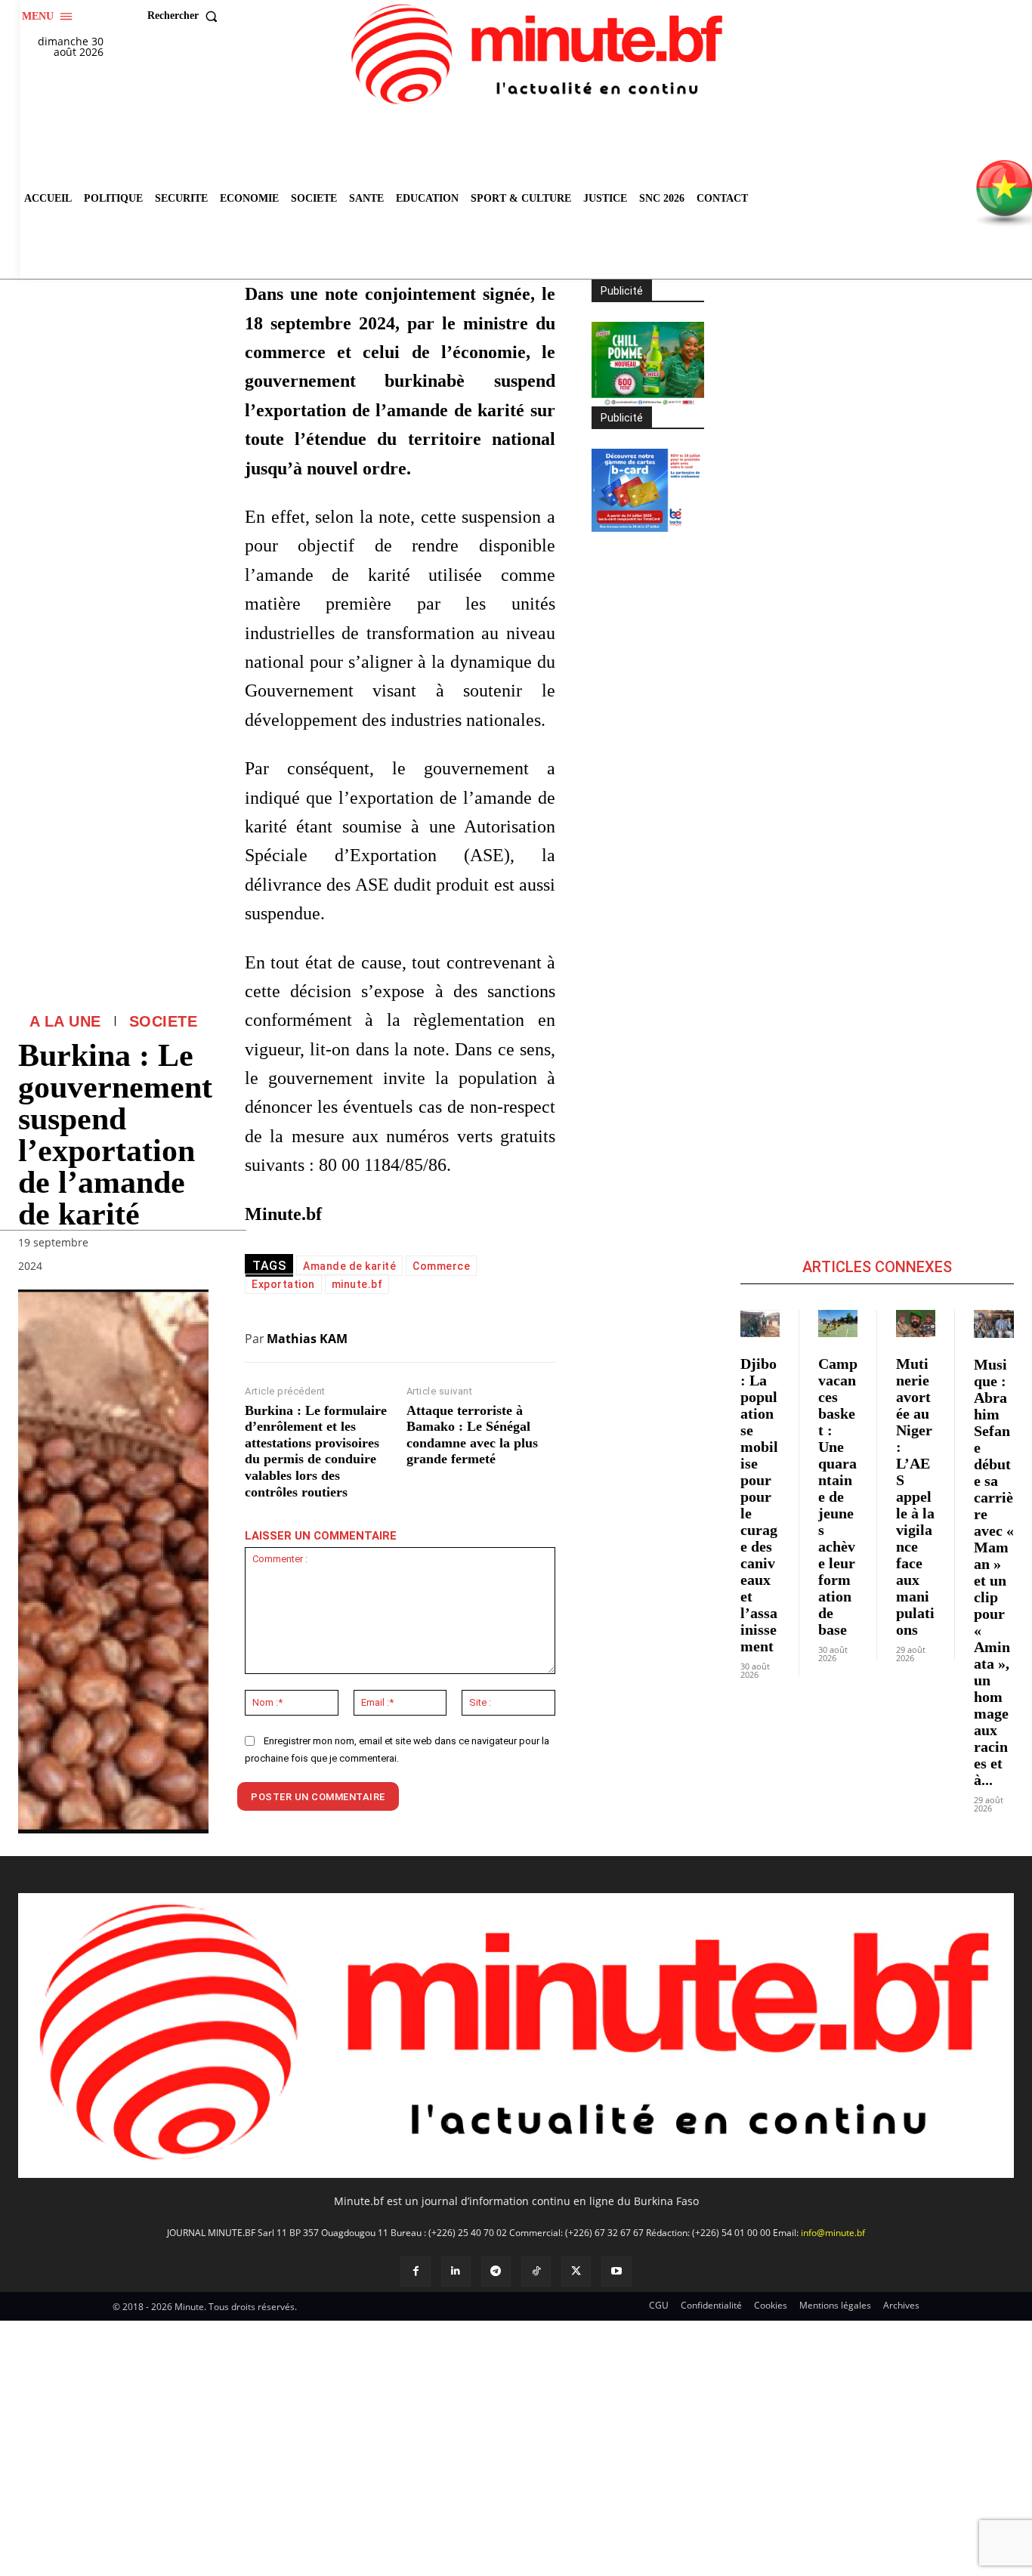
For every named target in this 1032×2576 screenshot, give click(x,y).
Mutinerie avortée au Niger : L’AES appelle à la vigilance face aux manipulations (915, 1496)
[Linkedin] (456, 2271)
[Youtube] (616, 2271)
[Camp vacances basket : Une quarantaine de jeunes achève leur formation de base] (838, 1324)
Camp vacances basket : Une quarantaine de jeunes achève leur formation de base (838, 1496)
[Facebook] (415, 2271)
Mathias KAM (307, 1339)
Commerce (441, 1266)
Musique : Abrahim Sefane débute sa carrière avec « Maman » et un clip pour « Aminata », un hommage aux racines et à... (994, 1572)
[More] (193, 1269)
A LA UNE (65, 1021)
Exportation (283, 1284)
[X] (576, 2271)
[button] (186, 16)
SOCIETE (164, 1021)
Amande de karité (349, 1266)
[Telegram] (496, 2271)
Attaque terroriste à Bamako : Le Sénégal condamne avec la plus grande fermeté (472, 1435)
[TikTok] (536, 2271)
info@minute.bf (833, 2233)
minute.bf (357, 1284)
